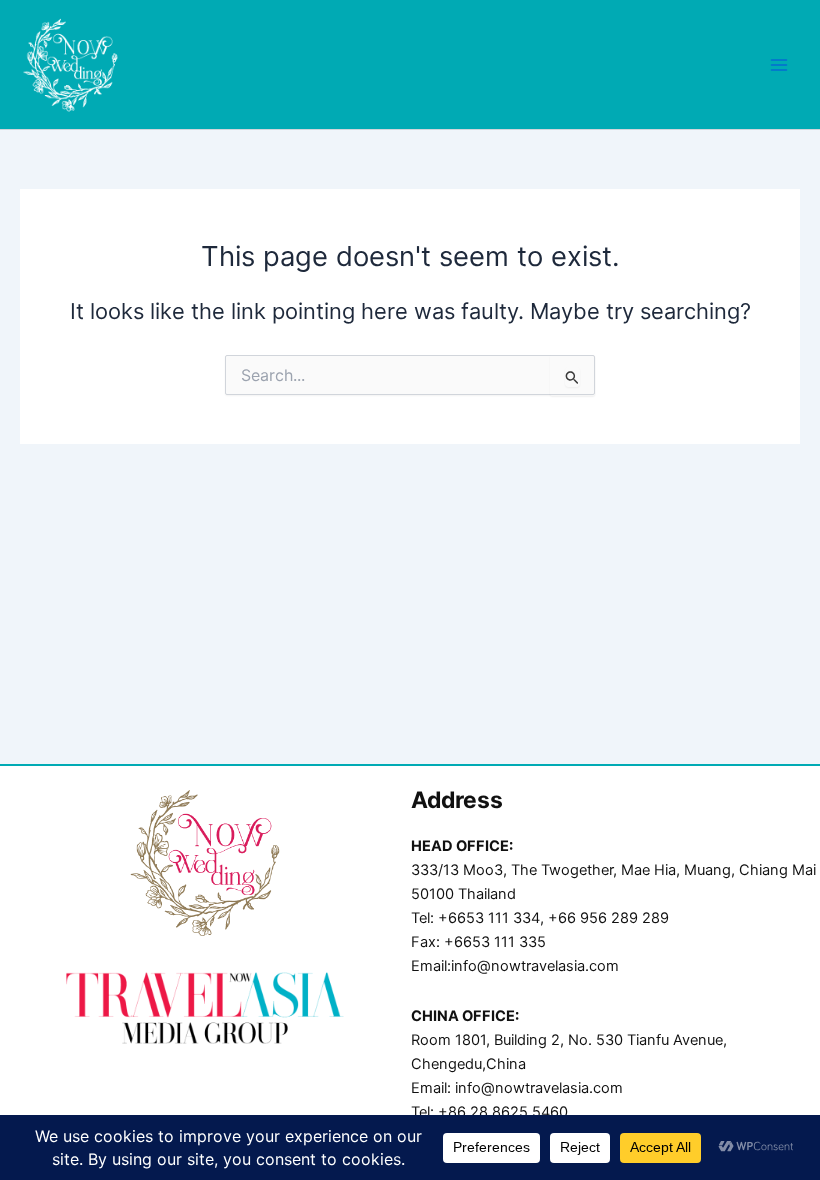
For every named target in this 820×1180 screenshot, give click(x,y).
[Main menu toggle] (779, 65)
